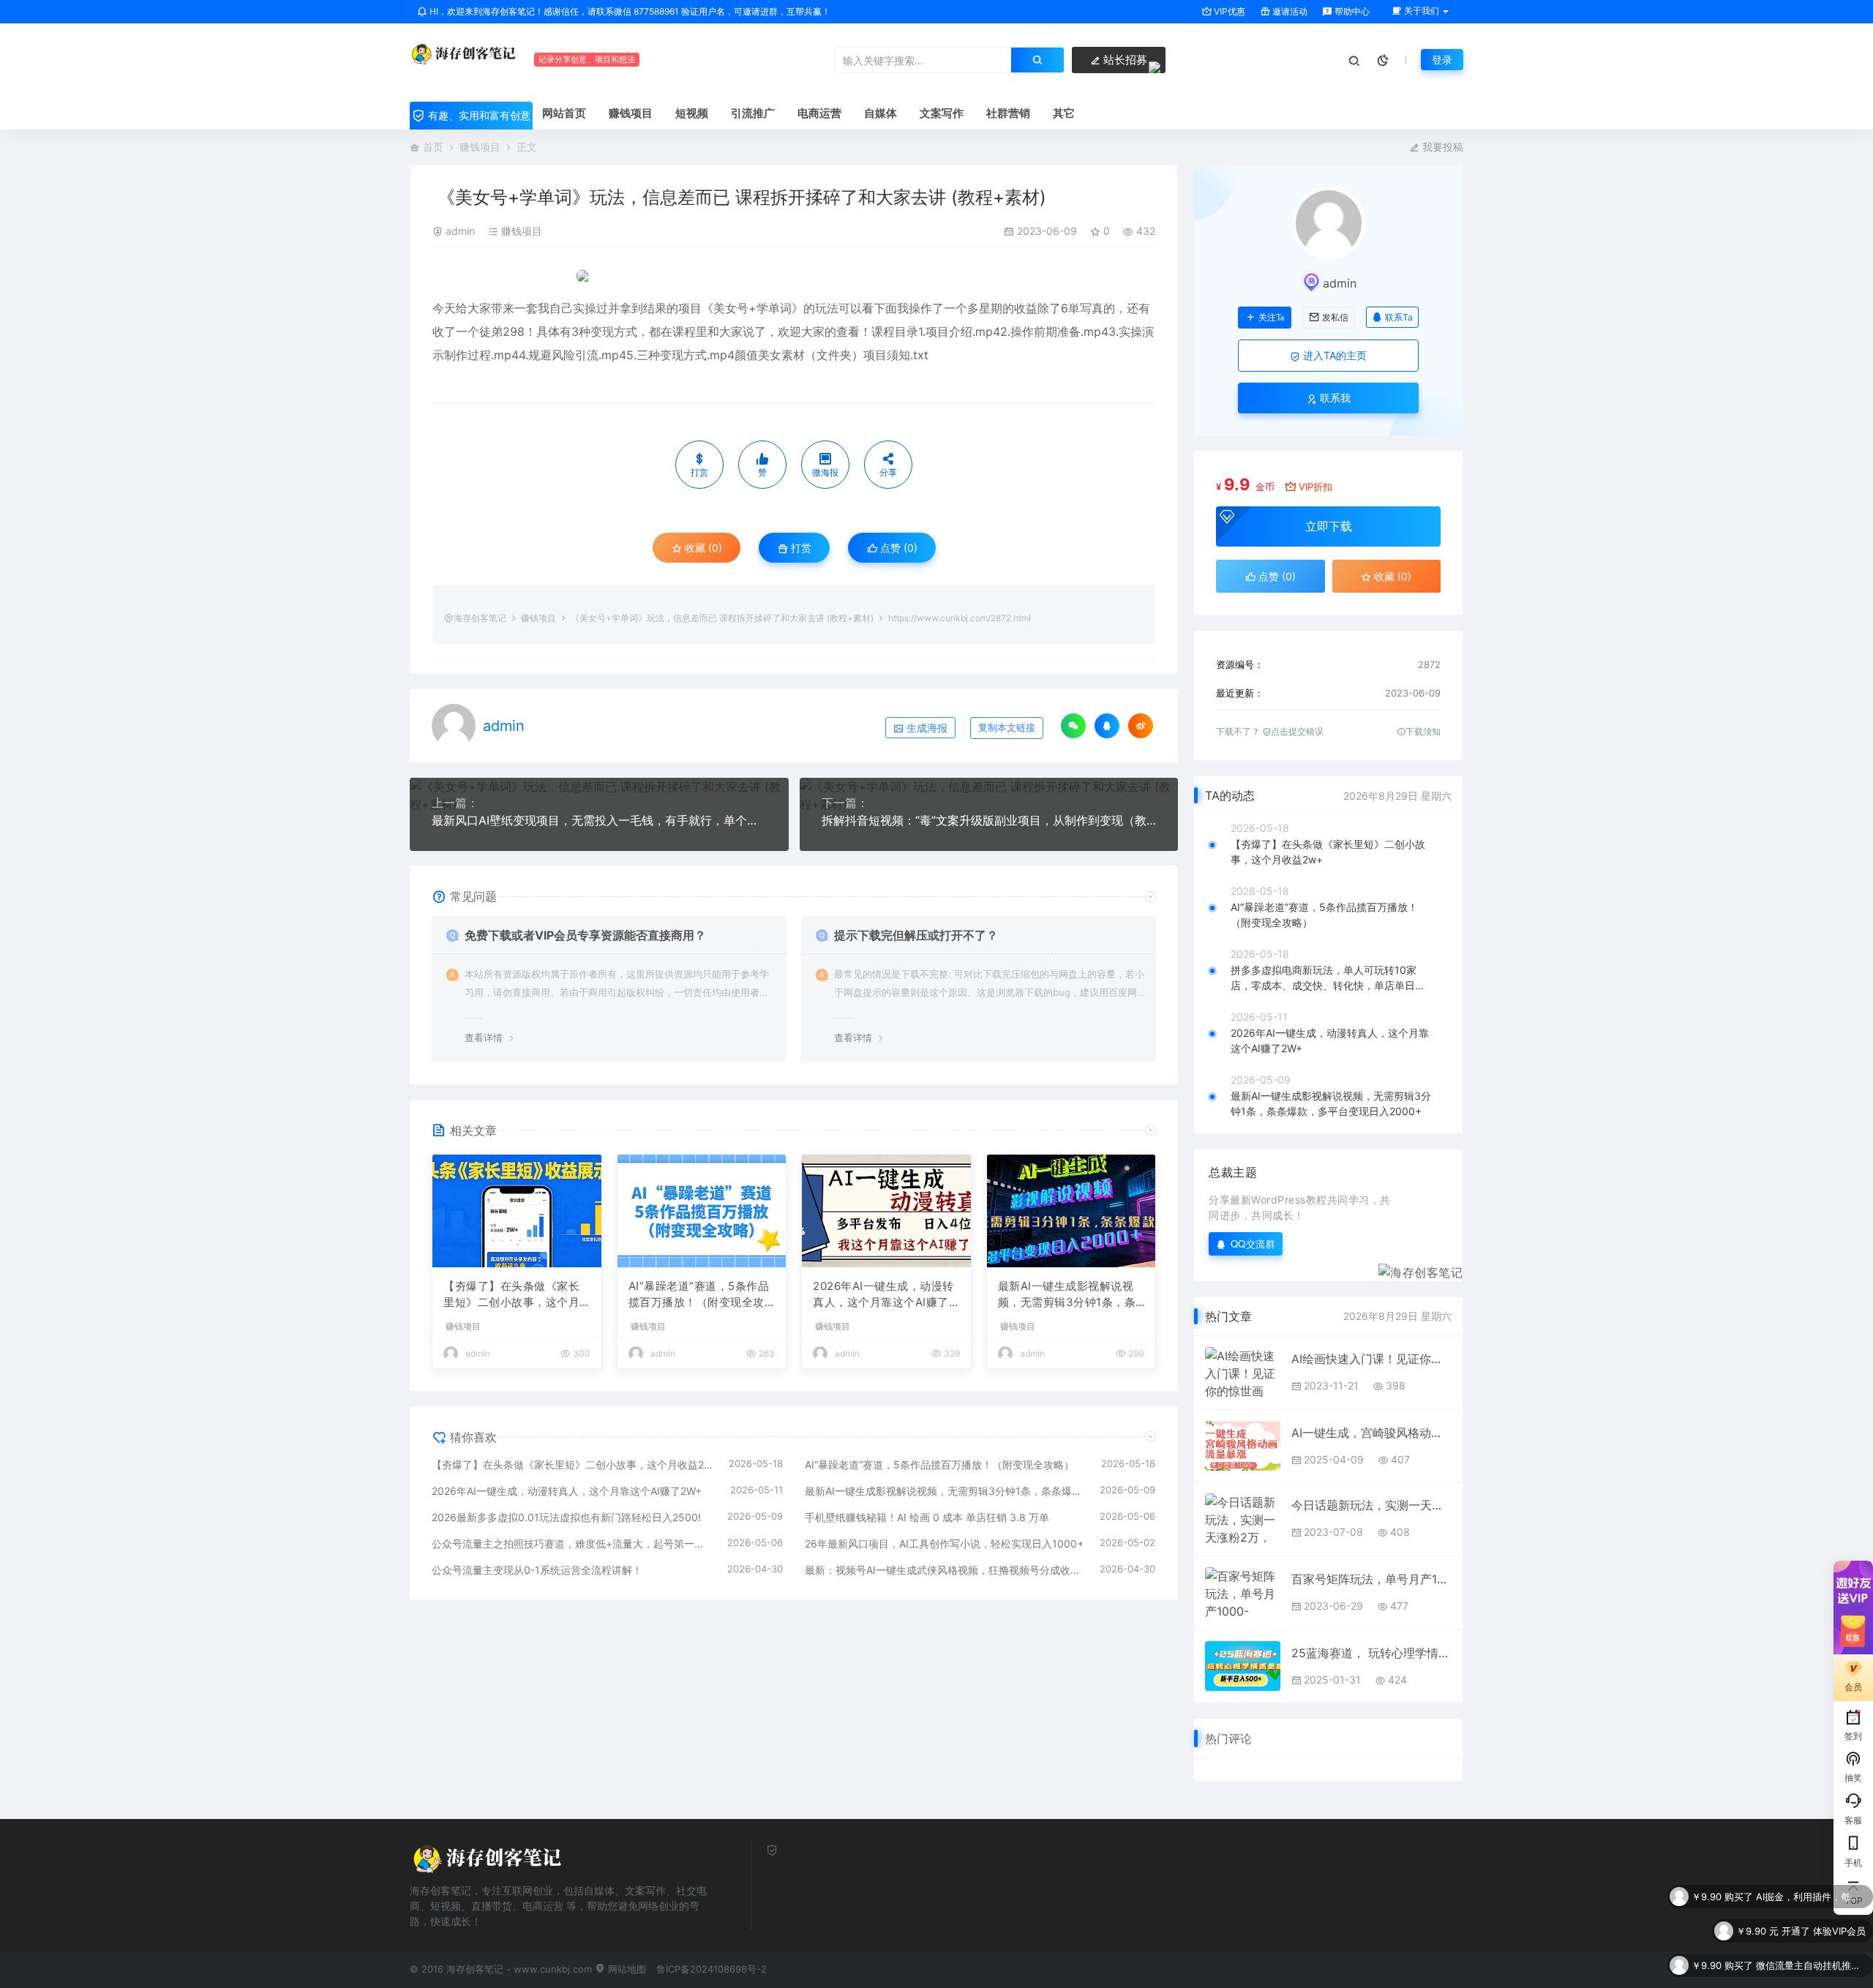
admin (460, 231)
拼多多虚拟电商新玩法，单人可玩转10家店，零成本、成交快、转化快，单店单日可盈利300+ (1328, 978)
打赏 (800, 548)
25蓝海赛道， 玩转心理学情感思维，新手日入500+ (1371, 1653)
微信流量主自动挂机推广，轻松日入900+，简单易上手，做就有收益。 (1811, 1931)
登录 (1442, 60)
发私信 (1335, 318)
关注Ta (1271, 318)
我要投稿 (1441, 147)
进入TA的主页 (1333, 355)
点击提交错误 (1297, 731)
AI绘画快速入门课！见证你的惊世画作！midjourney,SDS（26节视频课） (1371, 1359)
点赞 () (897, 548)
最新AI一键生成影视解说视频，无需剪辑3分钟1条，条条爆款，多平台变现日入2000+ (1071, 1295)
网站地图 (626, 1969)
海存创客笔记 (480, 618)
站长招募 (1124, 60)
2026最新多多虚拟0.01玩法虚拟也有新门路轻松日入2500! (566, 1517)
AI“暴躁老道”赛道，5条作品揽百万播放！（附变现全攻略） (699, 1295)
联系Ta (1399, 317)
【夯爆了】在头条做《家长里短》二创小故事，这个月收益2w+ (511, 1295)
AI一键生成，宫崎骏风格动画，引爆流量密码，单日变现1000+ (1371, 1433)
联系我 (1334, 398)
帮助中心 (1351, 11)
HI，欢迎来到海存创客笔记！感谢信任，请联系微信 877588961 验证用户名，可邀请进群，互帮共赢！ (629, 11)
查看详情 (484, 1038)
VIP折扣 (1315, 487)
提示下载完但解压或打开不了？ (916, 935)
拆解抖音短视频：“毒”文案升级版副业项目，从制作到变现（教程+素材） (989, 820)
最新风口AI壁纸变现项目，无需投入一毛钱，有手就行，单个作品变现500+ (599, 820)
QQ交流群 (1253, 1244)
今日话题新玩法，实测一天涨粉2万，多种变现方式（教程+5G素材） (1371, 1505)
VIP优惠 (1228, 11)
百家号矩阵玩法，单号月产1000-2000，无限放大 (1371, 1579)
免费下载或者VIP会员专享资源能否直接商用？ (585, 935)
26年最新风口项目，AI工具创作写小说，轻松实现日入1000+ (944, 1543)
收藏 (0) (702, 548)
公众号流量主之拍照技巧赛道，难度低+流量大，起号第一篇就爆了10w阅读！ (572, 1543)
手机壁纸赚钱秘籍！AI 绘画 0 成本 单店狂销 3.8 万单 (927, 1517)
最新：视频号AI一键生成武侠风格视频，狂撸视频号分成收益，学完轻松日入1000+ (945, 1570)
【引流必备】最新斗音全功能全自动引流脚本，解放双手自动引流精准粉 (1811, 1965)
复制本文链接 (1007, 728)
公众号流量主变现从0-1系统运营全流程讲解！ (537, 1570)
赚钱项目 (480, 147)
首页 (433, 147)
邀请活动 (1289, 11)
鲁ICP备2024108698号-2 (712, 1969)
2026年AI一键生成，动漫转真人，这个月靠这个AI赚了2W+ (884, 1295)
